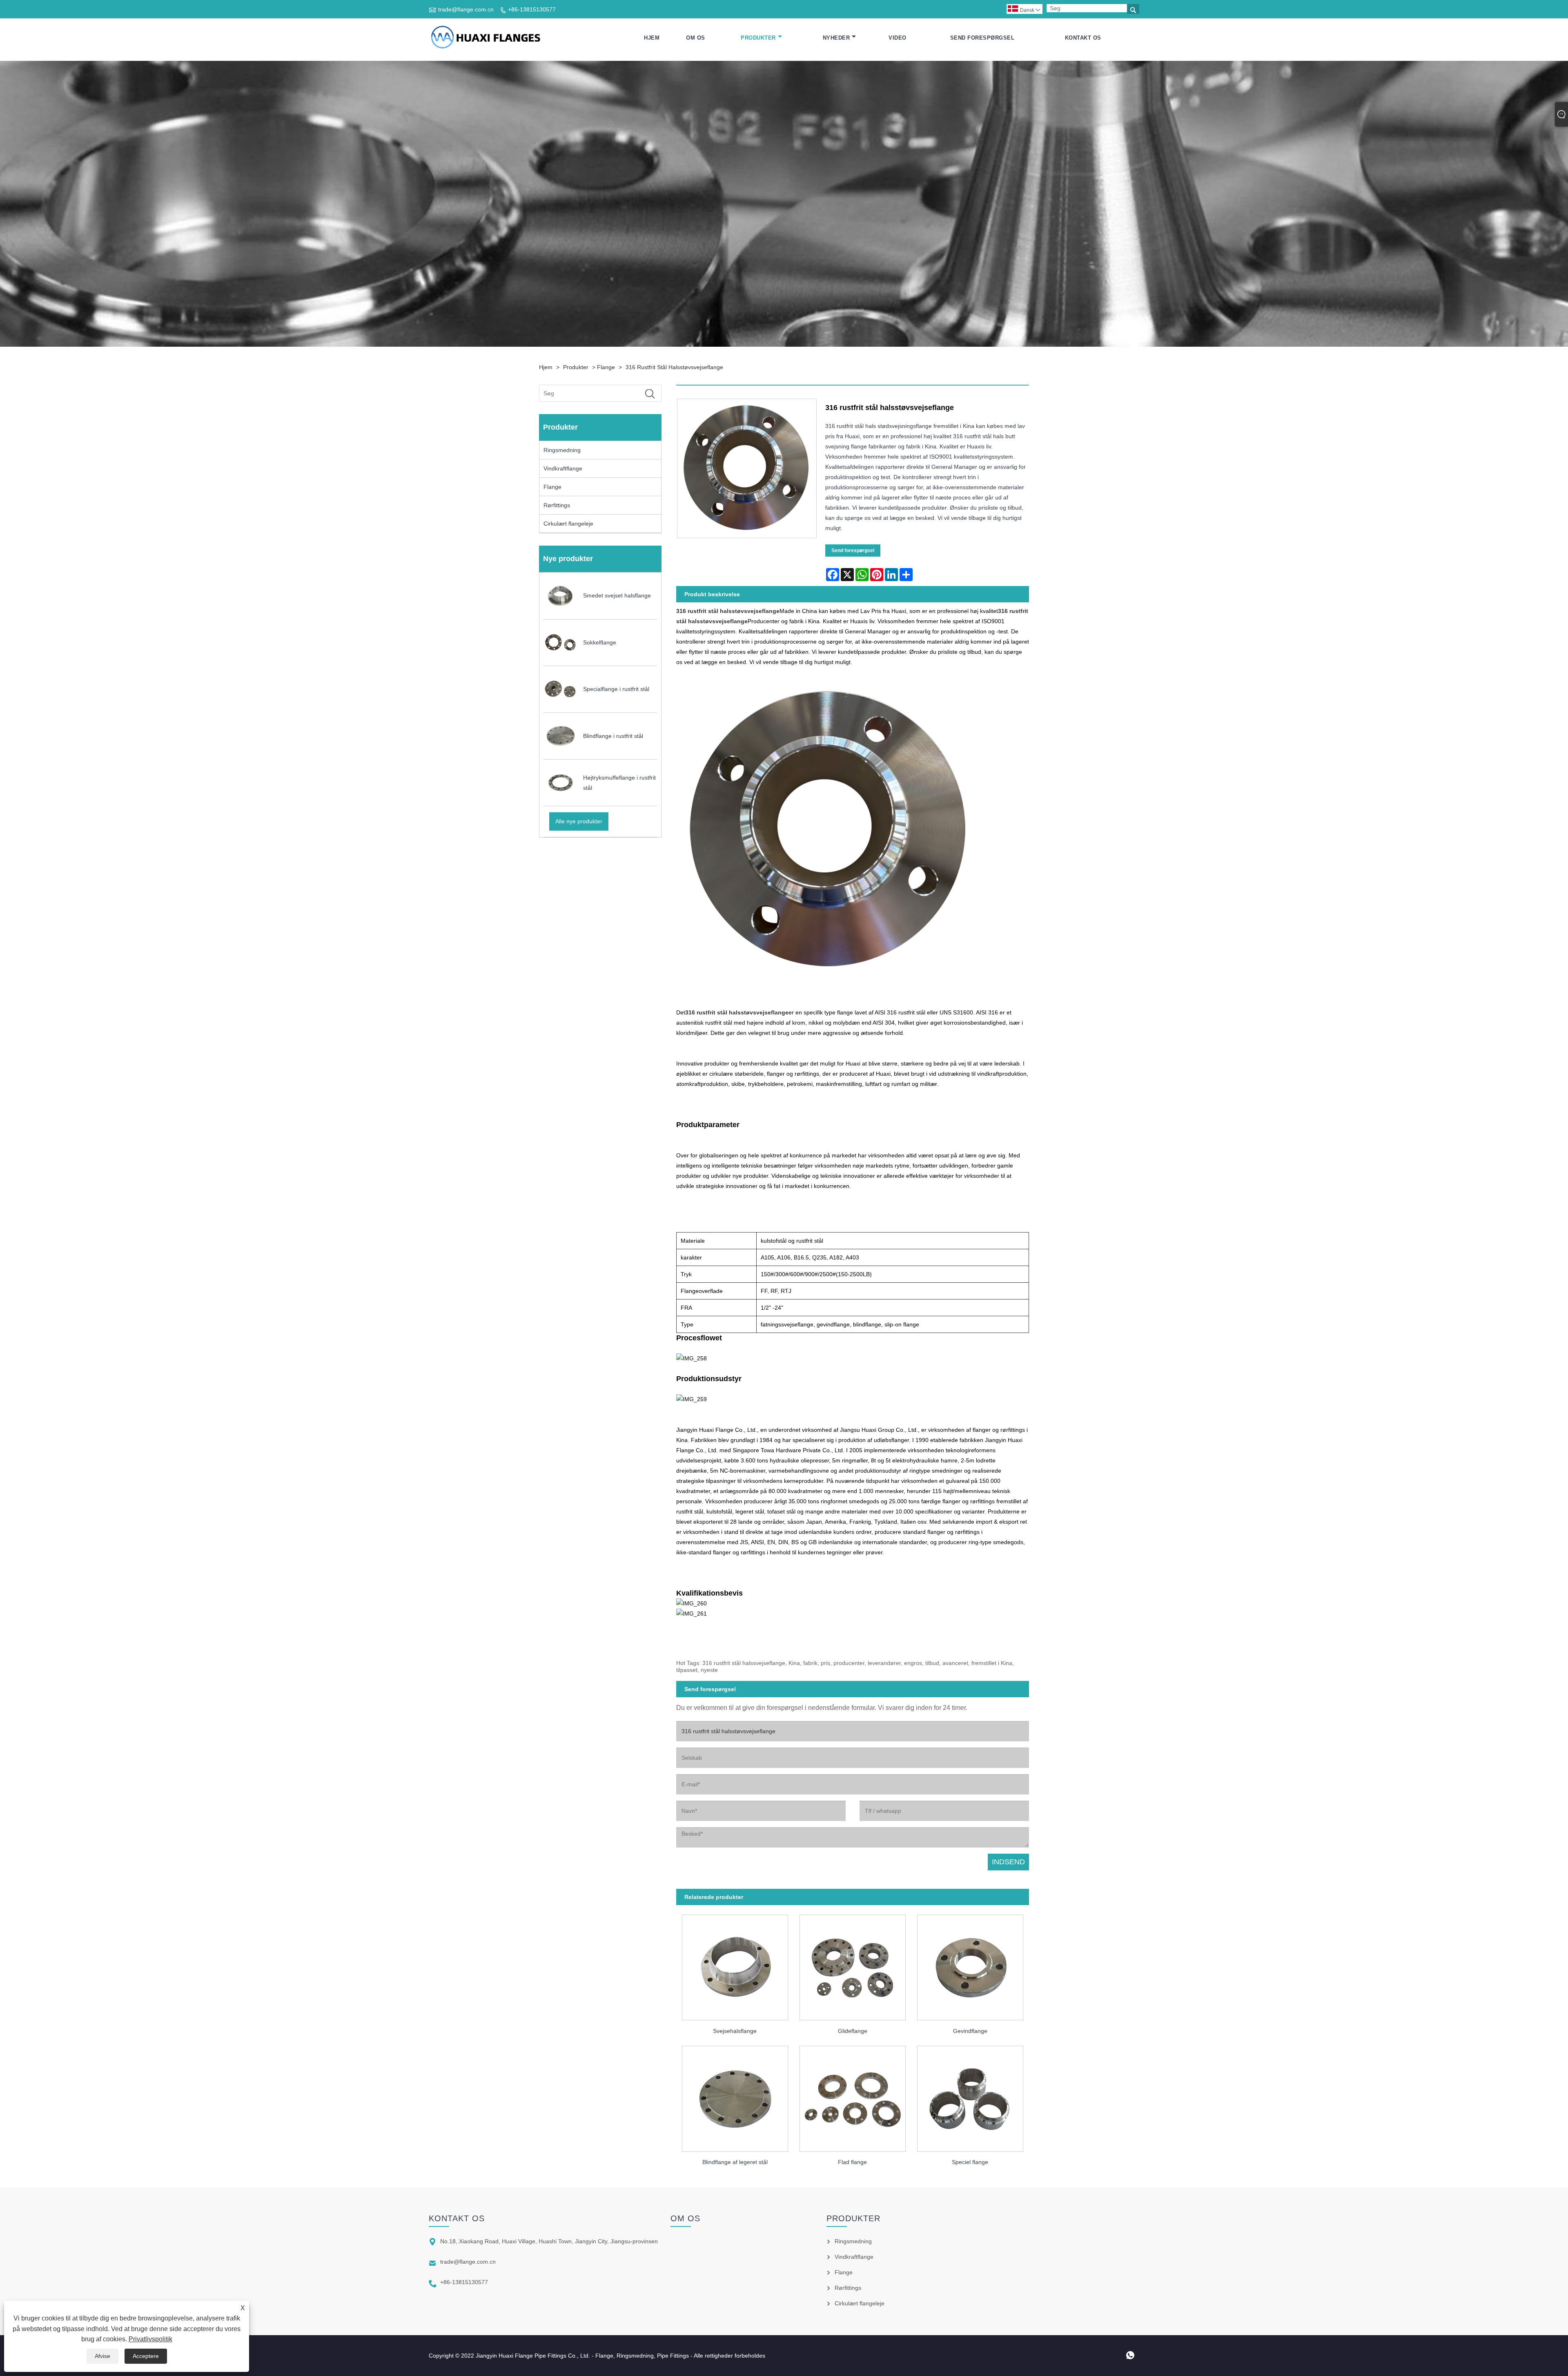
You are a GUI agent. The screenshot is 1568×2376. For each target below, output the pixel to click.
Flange (606, 367)
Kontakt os (1083, 38)
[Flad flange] (853, 2096)
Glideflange (853, 2031)
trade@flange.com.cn (466, 9)
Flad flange (852, 2162)
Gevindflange (970, 2031)
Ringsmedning (562, 450)
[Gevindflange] (970, 1965)
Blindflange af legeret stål (735, 2162)
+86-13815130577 (532, 9)
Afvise (102, 2356)
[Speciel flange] (970, 2096)
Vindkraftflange (563, 468)
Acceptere (146, 2356)
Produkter (758, 38)
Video (898, 38)
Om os (696, 38)
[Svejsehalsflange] (735, 1965)
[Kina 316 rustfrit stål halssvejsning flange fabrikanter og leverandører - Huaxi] (485, 38)
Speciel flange (970, 2162)
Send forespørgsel (982, 38)
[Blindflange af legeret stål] (735, 2096)
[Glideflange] (853, 1965)
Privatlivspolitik (150, 2339)
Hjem (652, 38)
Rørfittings (557, 505)
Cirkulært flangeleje (568, 524)
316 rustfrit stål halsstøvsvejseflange (674, 367)
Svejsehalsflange (735, 2031)
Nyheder (836, 38)
